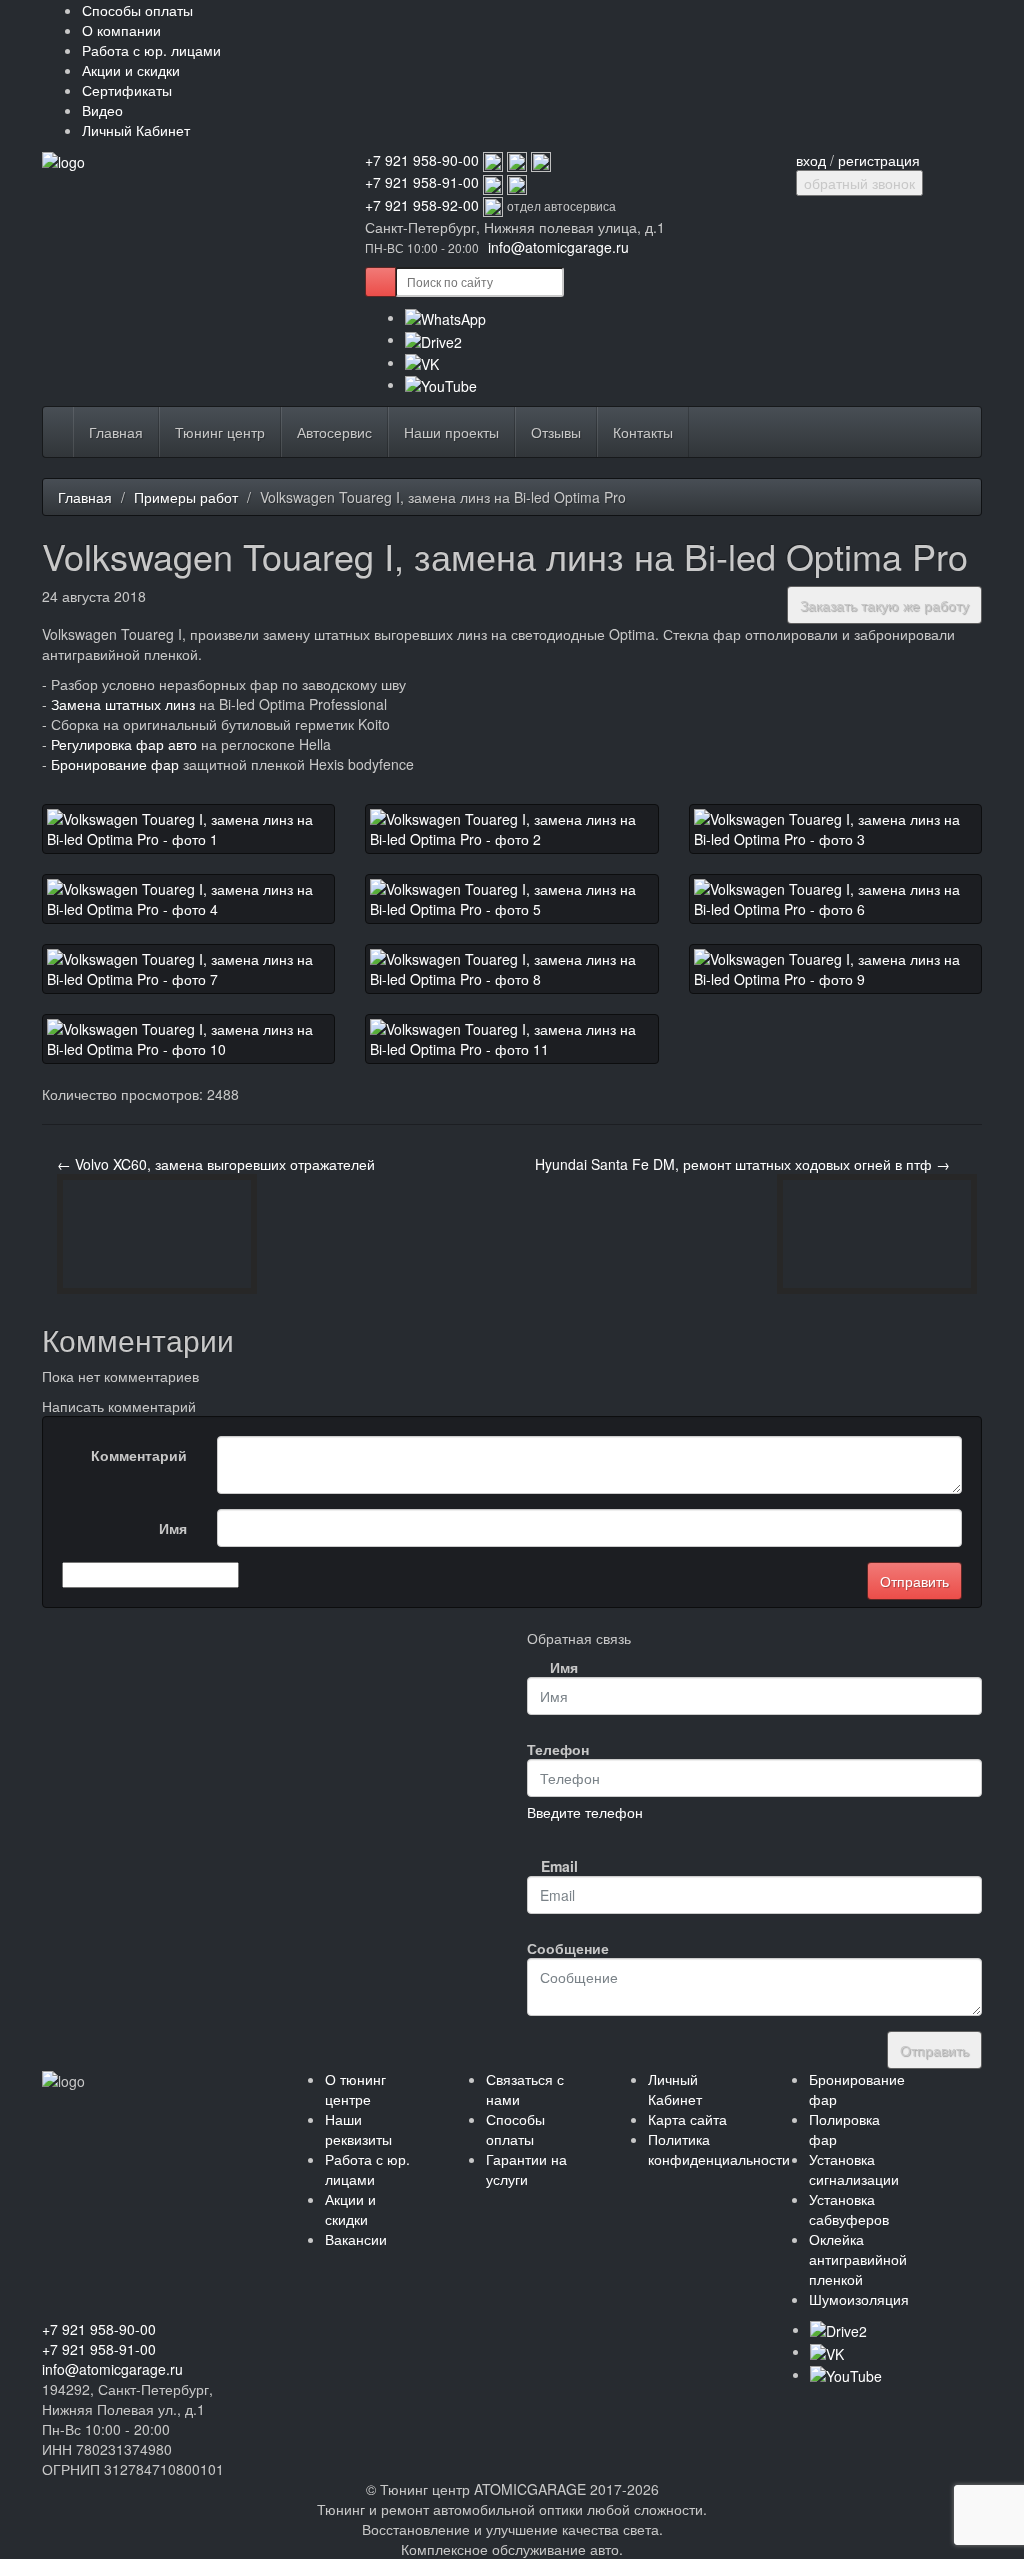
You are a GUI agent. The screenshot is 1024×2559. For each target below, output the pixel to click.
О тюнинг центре (355, 2089)
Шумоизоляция (859, 2299)
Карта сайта (687, 2119)
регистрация (879, 160)
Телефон (558, 1749)
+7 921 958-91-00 (422, 182)
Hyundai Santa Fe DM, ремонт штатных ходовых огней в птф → (742, 1164)
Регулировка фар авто (124, 744)
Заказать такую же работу (884, 605)
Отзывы (556, 432)
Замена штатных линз (123, 704)
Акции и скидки (131, 70)
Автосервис (334, 432)
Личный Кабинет (136, 130)
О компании (121, 30)
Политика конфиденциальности (719, 2149)
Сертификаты (127, 90)
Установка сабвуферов (849, 2209)
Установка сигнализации (854, 2169)
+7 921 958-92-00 (422, 205)
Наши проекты (451, 432)
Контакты (643, 432)
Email (559, 1866)
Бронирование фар (115, 764)
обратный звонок (859, 183)
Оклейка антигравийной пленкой (858, 2259)
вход (811, 160)
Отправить (934, 2050)
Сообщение (560, 1948)
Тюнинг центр (220, 432)
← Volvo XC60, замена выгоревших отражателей (216, 1164)
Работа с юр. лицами (151, 50)
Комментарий (139, 1455)
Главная (116, 432)
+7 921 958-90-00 (422, 160)
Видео (102, 110)
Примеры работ (186, 497)
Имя (173, 1528)
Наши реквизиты (358, 2129)
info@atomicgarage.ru (558, 247)
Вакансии (356, 2239)
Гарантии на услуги (526, 2169)
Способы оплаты (137, 10)
